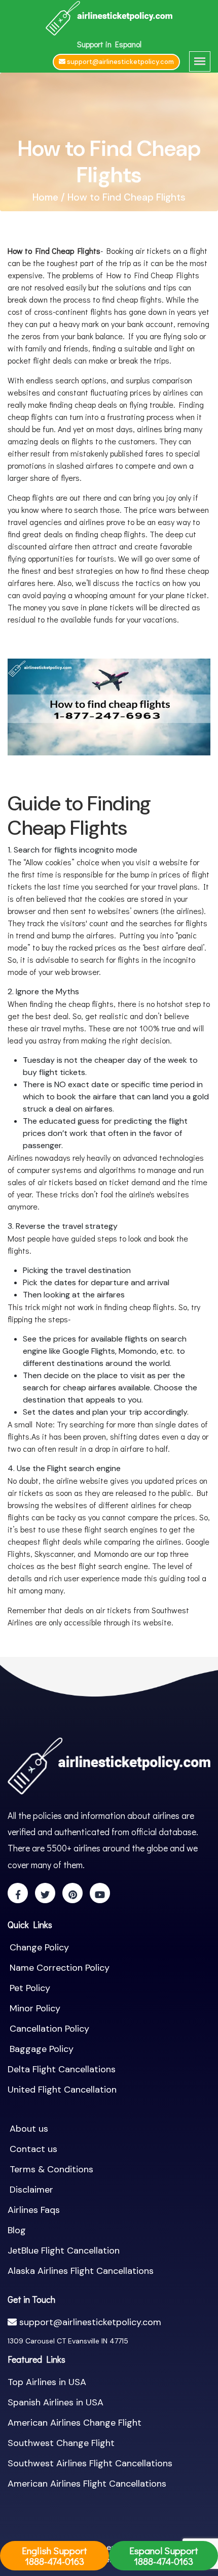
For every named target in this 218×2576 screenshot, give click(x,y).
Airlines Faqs (34, 2210)
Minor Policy (35, 2008)
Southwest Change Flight (61, 2443)
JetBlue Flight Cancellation (64, 2251)
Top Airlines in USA (47, 2382)
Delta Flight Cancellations (62, 2069)
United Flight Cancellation (62, 2090)
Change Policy (39, 1947)
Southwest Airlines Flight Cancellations (90, 2463)
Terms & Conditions (51, 2169)
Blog (17, 2230)
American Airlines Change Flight (75, 2423)
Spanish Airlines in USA (56, 2402)
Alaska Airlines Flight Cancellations (81, 2271)
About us (29, 2129)
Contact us (33, 2149)
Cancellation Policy (49, 2029)
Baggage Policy (42, 2049)
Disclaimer (31, 2190)
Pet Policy (30, 1988)
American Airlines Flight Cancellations (87, 2484)
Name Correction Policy (60, 1968)
